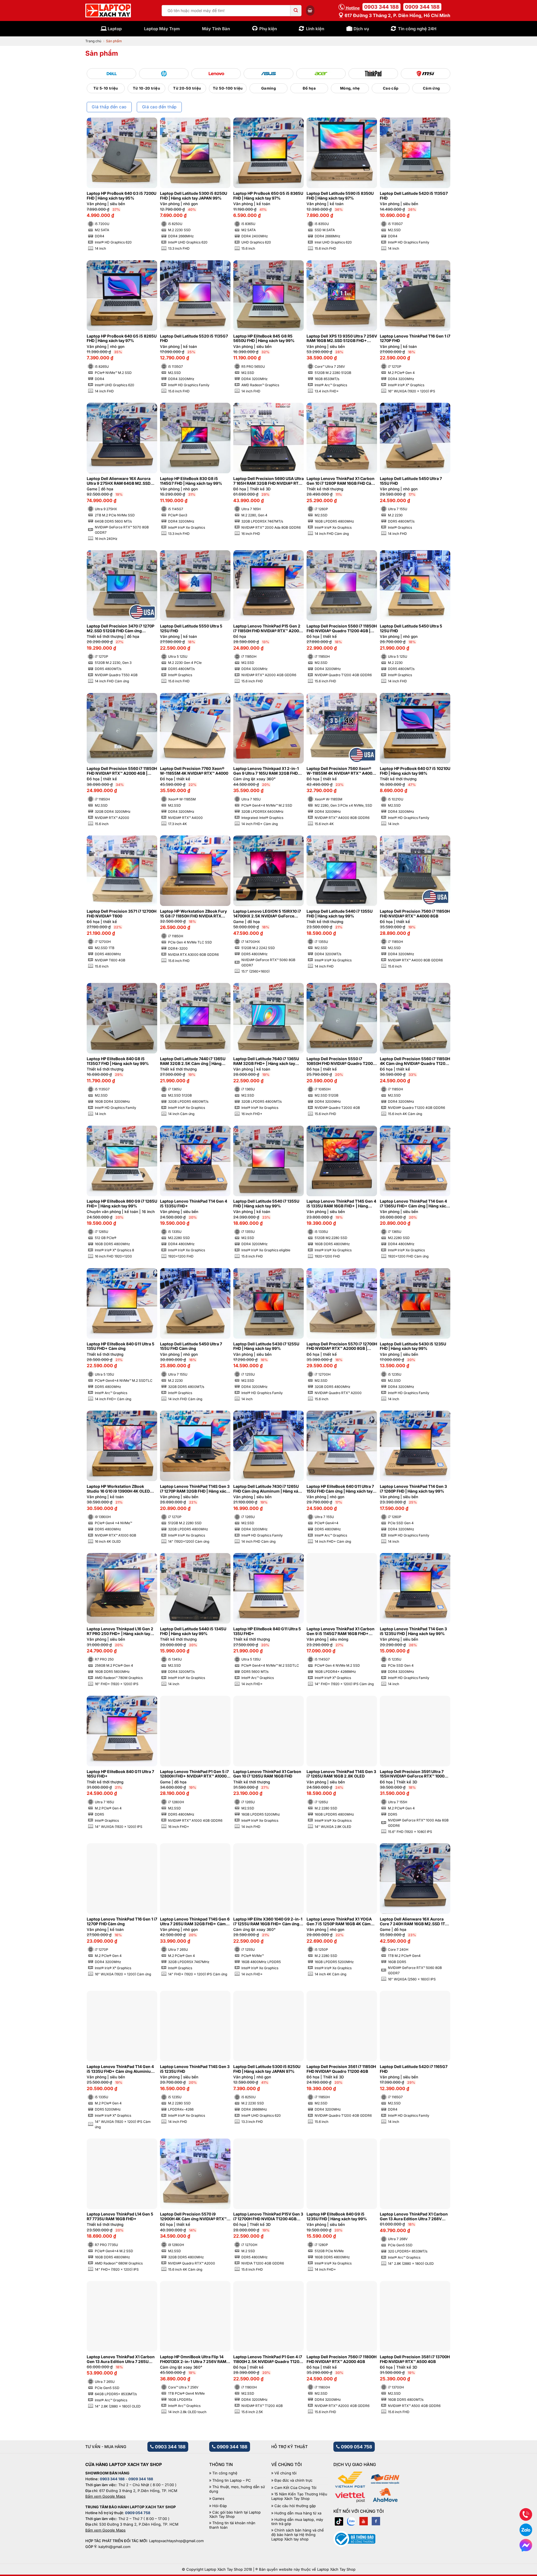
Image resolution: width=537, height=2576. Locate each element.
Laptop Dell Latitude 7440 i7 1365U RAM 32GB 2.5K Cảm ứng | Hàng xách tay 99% (193, 1061)
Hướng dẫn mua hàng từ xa (298, 2513)
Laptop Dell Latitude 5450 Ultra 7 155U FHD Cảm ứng (191, 1346)
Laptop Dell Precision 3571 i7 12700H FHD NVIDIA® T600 (122, 914)
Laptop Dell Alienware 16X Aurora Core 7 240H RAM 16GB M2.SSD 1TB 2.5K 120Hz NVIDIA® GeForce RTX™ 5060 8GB (414, 1922)
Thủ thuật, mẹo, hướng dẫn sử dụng (237, 2489)
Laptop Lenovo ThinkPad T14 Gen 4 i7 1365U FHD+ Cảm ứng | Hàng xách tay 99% (414, 1204)
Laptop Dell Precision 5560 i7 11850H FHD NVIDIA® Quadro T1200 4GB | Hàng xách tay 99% (342, 629)
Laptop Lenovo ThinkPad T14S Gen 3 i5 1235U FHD (195, 2069)
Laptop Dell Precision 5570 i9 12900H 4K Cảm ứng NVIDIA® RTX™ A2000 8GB (193, 2217)
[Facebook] (376, 2521)
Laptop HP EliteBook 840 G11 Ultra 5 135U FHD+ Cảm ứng (121, 1346)
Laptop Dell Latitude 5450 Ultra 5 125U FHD (411, 628)
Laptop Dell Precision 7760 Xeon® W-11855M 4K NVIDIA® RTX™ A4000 (194, 771)
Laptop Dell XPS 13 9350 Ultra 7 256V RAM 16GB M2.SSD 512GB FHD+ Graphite (342, 339)
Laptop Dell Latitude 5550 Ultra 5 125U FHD (191, 628)
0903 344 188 (381, 7)
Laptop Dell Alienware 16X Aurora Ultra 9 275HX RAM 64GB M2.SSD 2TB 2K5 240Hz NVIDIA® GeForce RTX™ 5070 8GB (119, 481)
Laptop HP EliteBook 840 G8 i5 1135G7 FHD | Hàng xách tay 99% (118, 1061)
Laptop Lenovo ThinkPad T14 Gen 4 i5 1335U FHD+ (194, 1204)
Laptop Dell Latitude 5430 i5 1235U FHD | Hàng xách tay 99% (413, 1346)
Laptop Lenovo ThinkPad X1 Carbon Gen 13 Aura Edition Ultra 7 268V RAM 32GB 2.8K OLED (414, 2217)
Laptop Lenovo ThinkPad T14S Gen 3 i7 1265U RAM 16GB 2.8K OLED (341, 1774)
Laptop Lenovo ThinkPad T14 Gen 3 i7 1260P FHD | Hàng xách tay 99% (413, 1489)
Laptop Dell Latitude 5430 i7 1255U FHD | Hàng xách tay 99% (266, 1346)
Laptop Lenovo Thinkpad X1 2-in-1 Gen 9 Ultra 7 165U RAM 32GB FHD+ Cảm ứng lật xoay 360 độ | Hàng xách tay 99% (268, 771)
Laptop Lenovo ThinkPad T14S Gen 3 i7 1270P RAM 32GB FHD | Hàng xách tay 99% (195, 1489)
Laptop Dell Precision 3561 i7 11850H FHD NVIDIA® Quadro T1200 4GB (341, 2069)
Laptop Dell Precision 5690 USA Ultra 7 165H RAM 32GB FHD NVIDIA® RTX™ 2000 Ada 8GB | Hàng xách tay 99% (268, 481)
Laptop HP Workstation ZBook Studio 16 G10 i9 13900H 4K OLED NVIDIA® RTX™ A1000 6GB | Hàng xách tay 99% (118, 1489)
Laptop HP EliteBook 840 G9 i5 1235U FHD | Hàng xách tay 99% (337, 2216)
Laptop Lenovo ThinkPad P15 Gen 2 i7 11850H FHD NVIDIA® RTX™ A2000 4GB (267, 629)
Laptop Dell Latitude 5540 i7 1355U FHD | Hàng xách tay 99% (266, 1204)
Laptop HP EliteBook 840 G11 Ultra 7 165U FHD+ (120, 1774)
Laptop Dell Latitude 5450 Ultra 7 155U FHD (411, 481)
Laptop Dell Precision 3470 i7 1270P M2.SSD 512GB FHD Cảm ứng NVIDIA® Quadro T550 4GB (121, 629)
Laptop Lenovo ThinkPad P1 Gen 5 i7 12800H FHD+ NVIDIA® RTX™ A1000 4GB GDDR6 (194, 1774)
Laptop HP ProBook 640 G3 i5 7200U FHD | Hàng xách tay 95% (122, 196)
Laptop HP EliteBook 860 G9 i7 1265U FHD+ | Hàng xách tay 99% (122, 1204)
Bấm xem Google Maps (105, 2496)
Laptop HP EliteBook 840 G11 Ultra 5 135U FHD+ (267, 1631)
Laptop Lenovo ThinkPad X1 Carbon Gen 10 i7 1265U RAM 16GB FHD (267, 1774)
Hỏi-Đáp (220, 2506)
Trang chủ (93, 41)
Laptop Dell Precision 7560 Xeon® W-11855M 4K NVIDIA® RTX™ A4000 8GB (341, 771)
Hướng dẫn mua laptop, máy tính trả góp (297, 2522)
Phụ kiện (268, 29)
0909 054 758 (356, 2447)
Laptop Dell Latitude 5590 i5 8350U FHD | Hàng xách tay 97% (340, 196)
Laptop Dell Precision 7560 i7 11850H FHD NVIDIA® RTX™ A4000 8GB (415, 914)
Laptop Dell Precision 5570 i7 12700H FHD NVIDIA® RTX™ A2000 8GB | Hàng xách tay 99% (342, 1346)
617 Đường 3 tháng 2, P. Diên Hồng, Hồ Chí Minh (397, 15)
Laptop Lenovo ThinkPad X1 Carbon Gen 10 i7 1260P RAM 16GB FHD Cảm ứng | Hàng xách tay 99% (341, 481)
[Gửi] (296, 11)
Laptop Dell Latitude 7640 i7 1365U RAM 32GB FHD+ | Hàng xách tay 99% (266, 1061)
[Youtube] (364, 2521)
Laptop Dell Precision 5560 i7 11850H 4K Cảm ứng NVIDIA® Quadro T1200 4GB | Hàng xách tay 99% (415, 1061)
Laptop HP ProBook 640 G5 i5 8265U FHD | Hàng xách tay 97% (122, 339)
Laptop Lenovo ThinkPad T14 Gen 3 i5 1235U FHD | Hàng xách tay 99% (413, 1631)
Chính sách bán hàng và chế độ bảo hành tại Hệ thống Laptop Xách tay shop (298, 2535)
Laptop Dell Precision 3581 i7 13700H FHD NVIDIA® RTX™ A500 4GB (415, 2359)
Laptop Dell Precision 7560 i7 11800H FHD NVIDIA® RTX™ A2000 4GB (341, 2359)
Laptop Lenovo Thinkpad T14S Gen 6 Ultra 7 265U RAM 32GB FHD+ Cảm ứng (195, 1922)
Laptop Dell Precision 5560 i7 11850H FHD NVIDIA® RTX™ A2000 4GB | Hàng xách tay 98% (122, 771)
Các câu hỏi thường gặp (295, 2506)
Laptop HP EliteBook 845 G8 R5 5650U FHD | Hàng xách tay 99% (264, 339)
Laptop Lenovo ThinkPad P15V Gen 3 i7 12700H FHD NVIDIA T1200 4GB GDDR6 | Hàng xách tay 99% (268, 2217)
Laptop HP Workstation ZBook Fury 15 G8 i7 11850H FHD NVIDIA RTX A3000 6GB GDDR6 (193, 914)
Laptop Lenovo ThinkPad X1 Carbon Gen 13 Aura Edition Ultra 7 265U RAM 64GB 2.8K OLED (121, 2359)
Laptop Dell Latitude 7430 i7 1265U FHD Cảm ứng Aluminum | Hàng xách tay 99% (268, 1489)
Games (218, 2499)
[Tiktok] (339, 2521)
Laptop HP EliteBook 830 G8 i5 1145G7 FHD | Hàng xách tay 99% (191, 481)
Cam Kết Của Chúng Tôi (295, 2488)
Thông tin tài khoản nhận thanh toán (232, 2525)
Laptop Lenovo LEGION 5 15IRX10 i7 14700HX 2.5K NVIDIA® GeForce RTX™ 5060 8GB (267, 914)
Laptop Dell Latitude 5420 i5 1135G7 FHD (414, 196)
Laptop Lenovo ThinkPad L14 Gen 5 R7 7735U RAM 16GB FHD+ (120, 2216)
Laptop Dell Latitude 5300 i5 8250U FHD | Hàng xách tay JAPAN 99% (194, 196)
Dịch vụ (361, 29)
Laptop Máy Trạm (162, 29)
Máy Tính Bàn (216, 29)
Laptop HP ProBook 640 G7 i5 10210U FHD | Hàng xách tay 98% (415, 771)
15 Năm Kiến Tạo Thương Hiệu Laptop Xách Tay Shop (299, 2496)
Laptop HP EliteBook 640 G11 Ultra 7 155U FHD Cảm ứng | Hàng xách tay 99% (340, 1489)
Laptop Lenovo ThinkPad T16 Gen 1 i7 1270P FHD (415, 339)
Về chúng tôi (285, 2473)
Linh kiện (315, 29)
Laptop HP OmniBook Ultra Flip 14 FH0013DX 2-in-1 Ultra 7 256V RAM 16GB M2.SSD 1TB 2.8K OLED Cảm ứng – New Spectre (193, 2359)
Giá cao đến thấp (159, 107)
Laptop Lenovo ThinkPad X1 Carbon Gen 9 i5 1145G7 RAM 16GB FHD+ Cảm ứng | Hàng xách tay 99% (341, 1631)
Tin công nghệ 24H (417, 29)
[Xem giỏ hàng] (310, 10)
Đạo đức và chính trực (293, 2480)
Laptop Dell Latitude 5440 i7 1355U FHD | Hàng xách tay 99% (340, 914)
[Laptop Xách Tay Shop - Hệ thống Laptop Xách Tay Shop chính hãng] (108, 11)
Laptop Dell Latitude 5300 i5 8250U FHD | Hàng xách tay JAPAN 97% (267, 2069)
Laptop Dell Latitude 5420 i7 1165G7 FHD (414, 2069)
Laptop (115, 29)
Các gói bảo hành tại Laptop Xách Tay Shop (235, 2515)
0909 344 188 (422, 7)
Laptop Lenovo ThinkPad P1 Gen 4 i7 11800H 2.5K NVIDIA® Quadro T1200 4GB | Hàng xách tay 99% (268, 2359)
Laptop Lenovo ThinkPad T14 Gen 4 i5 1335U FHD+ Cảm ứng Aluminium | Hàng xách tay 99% (122, 2069)
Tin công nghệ (225, 2473)
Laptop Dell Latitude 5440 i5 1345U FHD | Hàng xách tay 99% (193, 1631)
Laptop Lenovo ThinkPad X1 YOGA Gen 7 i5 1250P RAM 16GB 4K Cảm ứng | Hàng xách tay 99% (339, 1922)
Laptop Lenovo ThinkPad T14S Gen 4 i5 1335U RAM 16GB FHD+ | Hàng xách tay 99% (341, 1204)
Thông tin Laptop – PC (232, 2480)
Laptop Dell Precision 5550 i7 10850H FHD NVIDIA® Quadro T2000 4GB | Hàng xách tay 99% (341, 1061)
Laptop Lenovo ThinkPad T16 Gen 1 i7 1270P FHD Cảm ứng (122, 1922)
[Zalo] (351, 2521)
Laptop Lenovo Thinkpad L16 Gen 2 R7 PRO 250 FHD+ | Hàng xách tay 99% (120, 1631)
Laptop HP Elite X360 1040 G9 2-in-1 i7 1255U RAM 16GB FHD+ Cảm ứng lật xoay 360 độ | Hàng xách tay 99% (268, 1922)
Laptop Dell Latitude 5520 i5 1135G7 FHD (194, 339)
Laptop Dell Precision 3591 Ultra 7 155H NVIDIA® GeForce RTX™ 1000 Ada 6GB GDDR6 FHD (412, 1774)
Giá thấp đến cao (109, 107)
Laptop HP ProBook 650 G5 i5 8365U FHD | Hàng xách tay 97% (268, 196)
